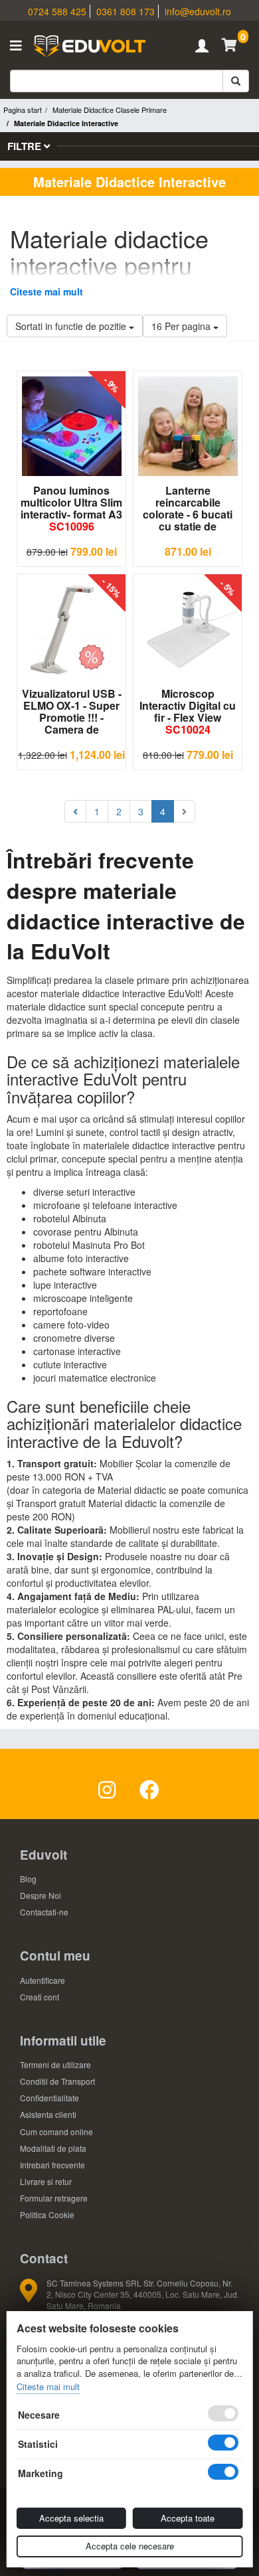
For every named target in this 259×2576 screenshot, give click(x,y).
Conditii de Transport (57, 2081)
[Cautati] (236, 81)
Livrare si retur (46, 2181)
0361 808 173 (126, 11)
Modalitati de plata (53, 2148)
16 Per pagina (182, 326)
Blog (28, 1879)
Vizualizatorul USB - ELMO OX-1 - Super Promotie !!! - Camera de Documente (72, 712)
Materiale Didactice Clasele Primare (110, 110)
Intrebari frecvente (52, 2165)
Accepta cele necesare (130, 2546)
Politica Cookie (47, 2214)
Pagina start (23, 110)
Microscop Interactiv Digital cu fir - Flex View (188, 711)
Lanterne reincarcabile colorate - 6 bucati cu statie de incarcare (188, 509)
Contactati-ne (44, 1912)
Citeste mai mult (46, 291)
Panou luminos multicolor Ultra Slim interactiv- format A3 (71, 508)
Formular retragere (54, 2198)
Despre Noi (41, 1895)
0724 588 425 (57, 11)
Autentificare (43, 1980)
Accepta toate (188, 2518)
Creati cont (40, 1997)
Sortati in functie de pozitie (72, 326)
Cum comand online (56, 2132)
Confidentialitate (49, 2098)
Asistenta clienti (48, 2114)
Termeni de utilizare (55, 2064)
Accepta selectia (71, 2518)
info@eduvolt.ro (198, 11)
